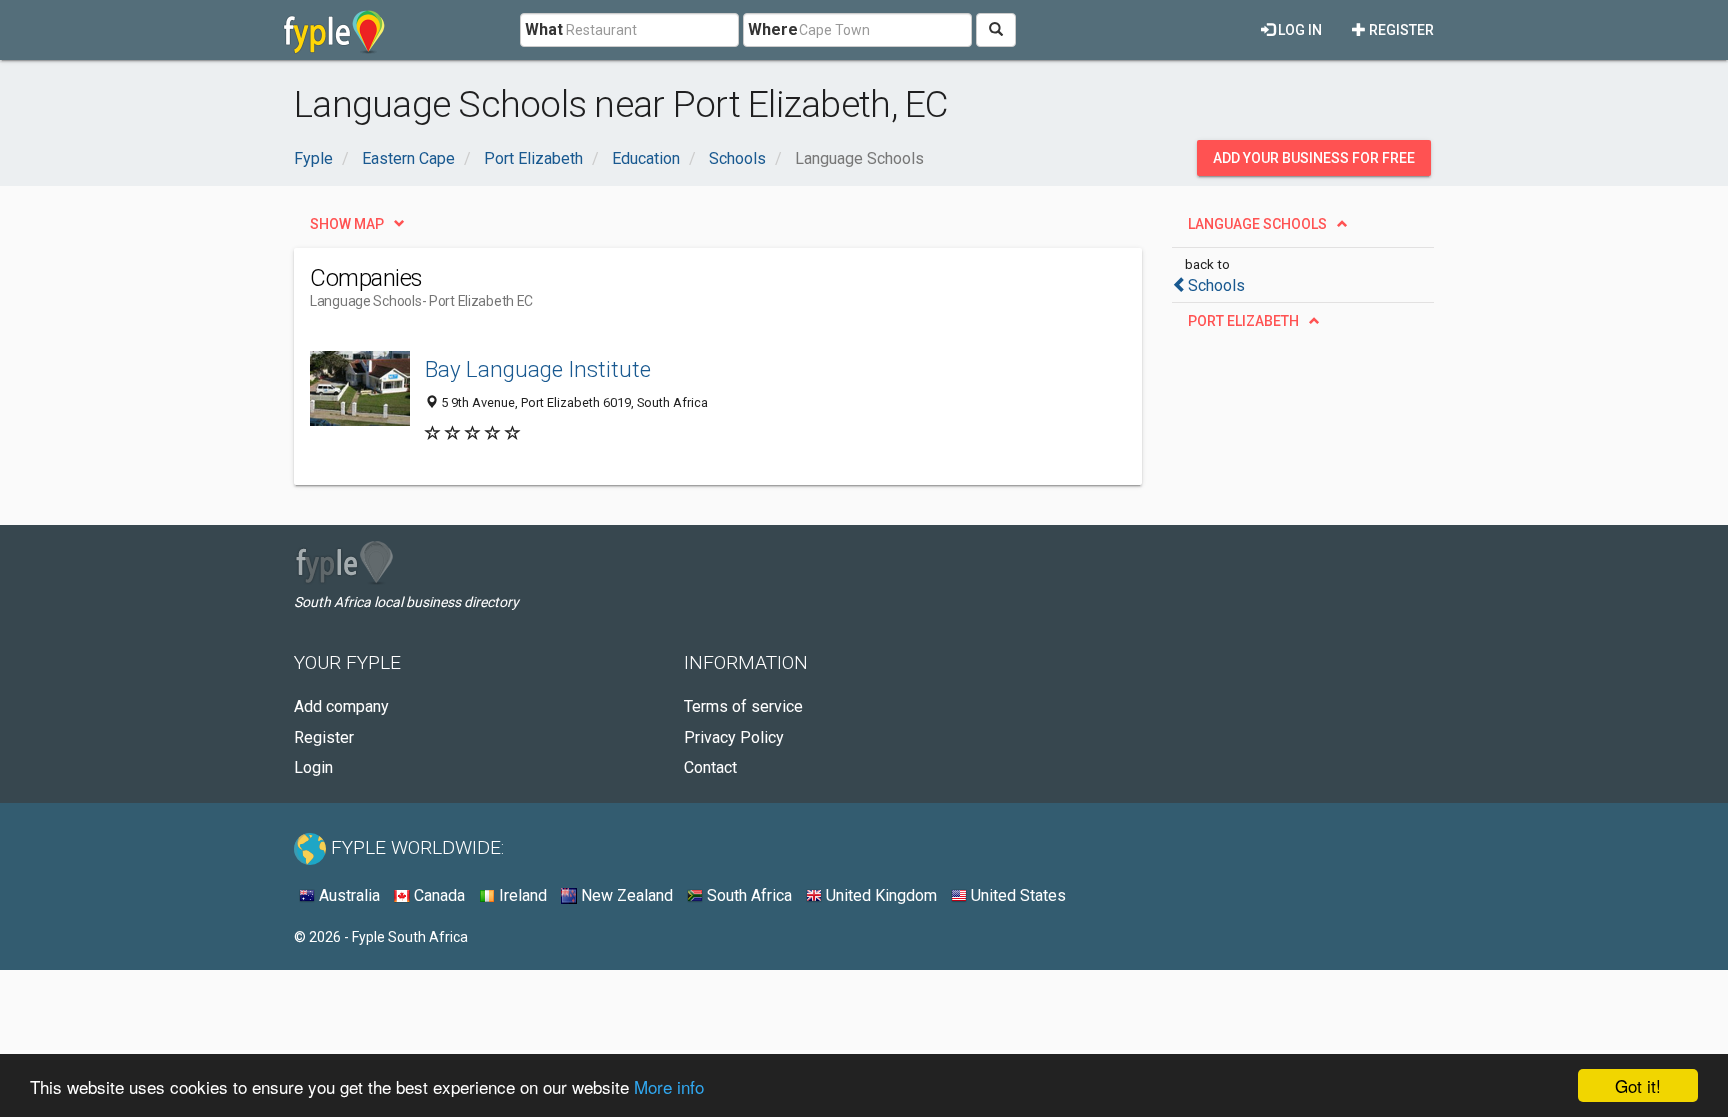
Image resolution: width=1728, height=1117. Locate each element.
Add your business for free (1314, 158)
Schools (1216, 285)
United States (1016, 895)
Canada (437, 895)
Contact (710, 767)
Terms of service (743, 706)
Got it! (1638, 1085)
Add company (341, 706)
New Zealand (625, 895)
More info (669, 1086)
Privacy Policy (734, 737)
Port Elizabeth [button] (1243, 321)
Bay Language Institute (538, 369)
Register (1400, 30)
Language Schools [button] (1257, 224)
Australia (347, 895)
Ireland (521, 895)
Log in (1298, 30)
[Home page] (334, 30)
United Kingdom (879, 895)
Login (313, 767)
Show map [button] (347, 224)
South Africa (747, 895)
